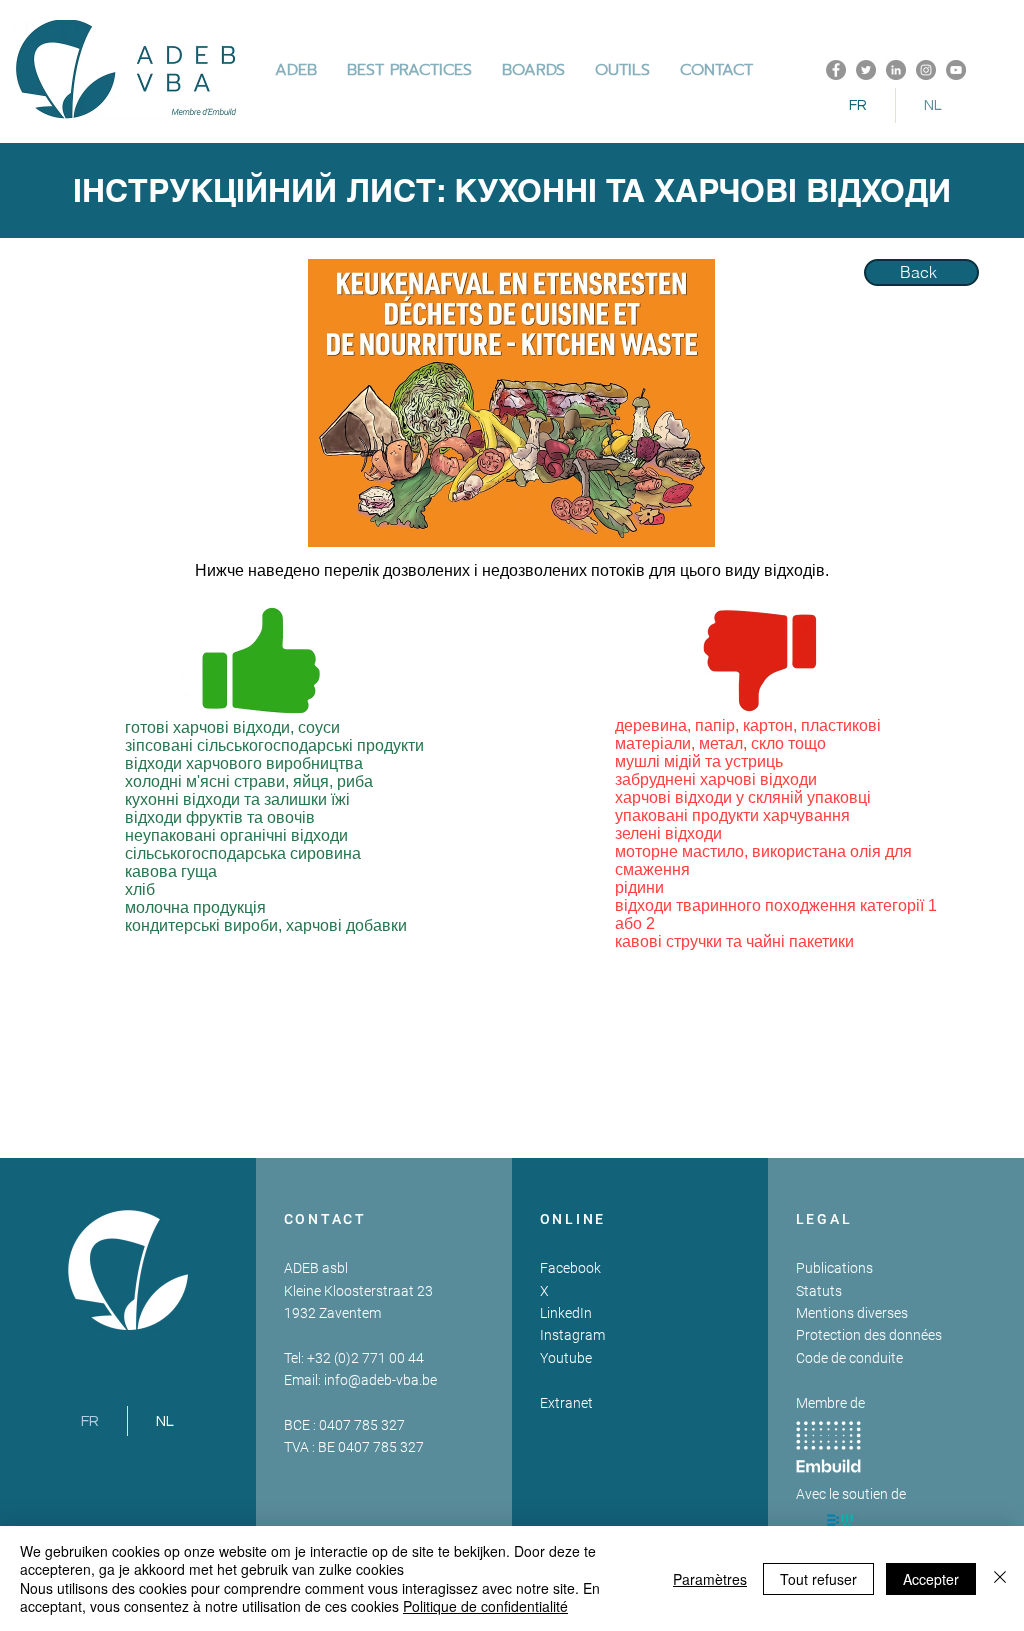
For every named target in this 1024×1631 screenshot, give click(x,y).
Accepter (931, 1579)
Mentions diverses (852, 1313)
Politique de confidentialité (485, 1606)
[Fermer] (1000, 1578)
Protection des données (869, 1335)
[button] (409, 70)
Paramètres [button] (710, 1579)
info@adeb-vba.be (380, 1380)
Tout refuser (818, 1579)
